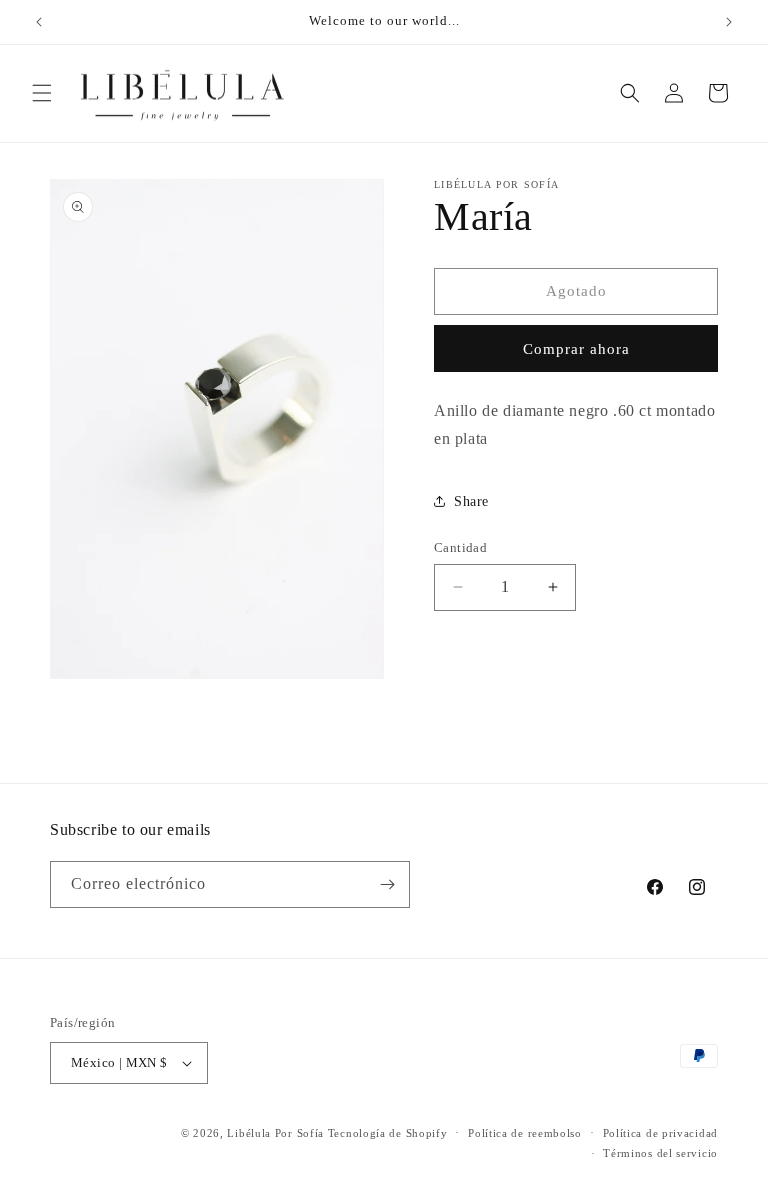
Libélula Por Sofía (275, 1133)
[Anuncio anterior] (39, 22)
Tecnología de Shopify (388, 1133)
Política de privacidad (660, 1133)
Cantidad (460, 547)
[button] (42, 93)
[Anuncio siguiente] (729, 22)
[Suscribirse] (387, 884)
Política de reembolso (525, 1133)
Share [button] (471, 501)
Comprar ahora (576, 349)
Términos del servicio (660, 1153)
